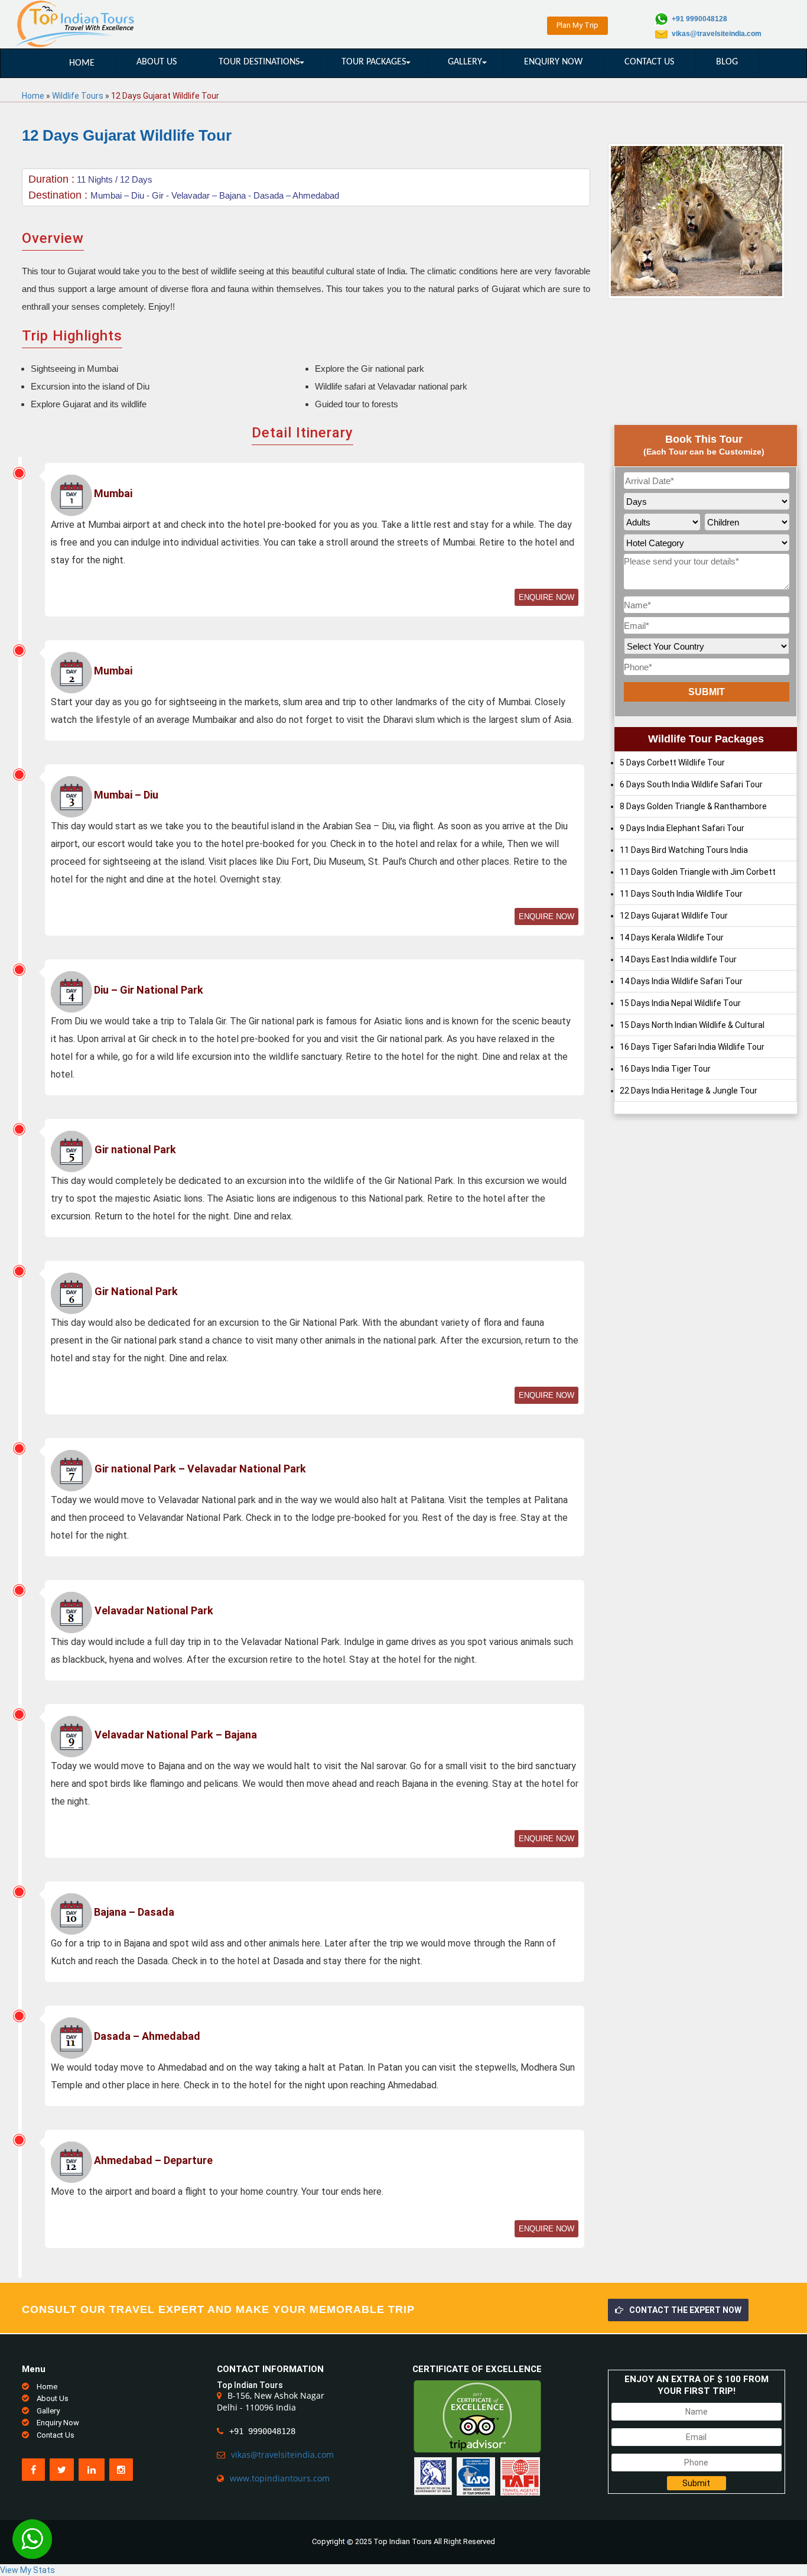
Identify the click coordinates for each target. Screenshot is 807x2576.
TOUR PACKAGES (374, 62)
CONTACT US (649, 62)
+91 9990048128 (699, 19)
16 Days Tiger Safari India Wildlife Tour (692, 1047)
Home (33, 96)
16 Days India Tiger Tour (665, 1069)
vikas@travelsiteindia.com (717, 34)
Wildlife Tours (78, 96)
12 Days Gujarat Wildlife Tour (674, 916)
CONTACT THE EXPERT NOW (685, 2310)
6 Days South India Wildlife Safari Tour (691, 784)
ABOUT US (157, 62)
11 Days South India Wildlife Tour (681, 894)
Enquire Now (546, 597)
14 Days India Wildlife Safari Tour (681, 981)
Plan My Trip (577, 25)
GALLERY (465, 62)
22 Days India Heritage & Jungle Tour (689, 1091)
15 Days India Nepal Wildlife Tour (680, 1003)
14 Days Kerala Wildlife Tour (672, 937)
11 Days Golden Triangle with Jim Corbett (698, 872)
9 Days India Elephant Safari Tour (682, 828)
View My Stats (27, 2570)
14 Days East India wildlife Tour (678, 959)
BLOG (727, 62)
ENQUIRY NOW (553, 62)
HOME (82, 63)
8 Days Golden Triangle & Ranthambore (693, 806)
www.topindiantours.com (280, 2478)
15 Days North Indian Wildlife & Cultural (692, 1025)
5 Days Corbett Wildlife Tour (672, 763)
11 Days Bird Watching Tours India (684, 850)
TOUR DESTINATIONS (259, 62)
